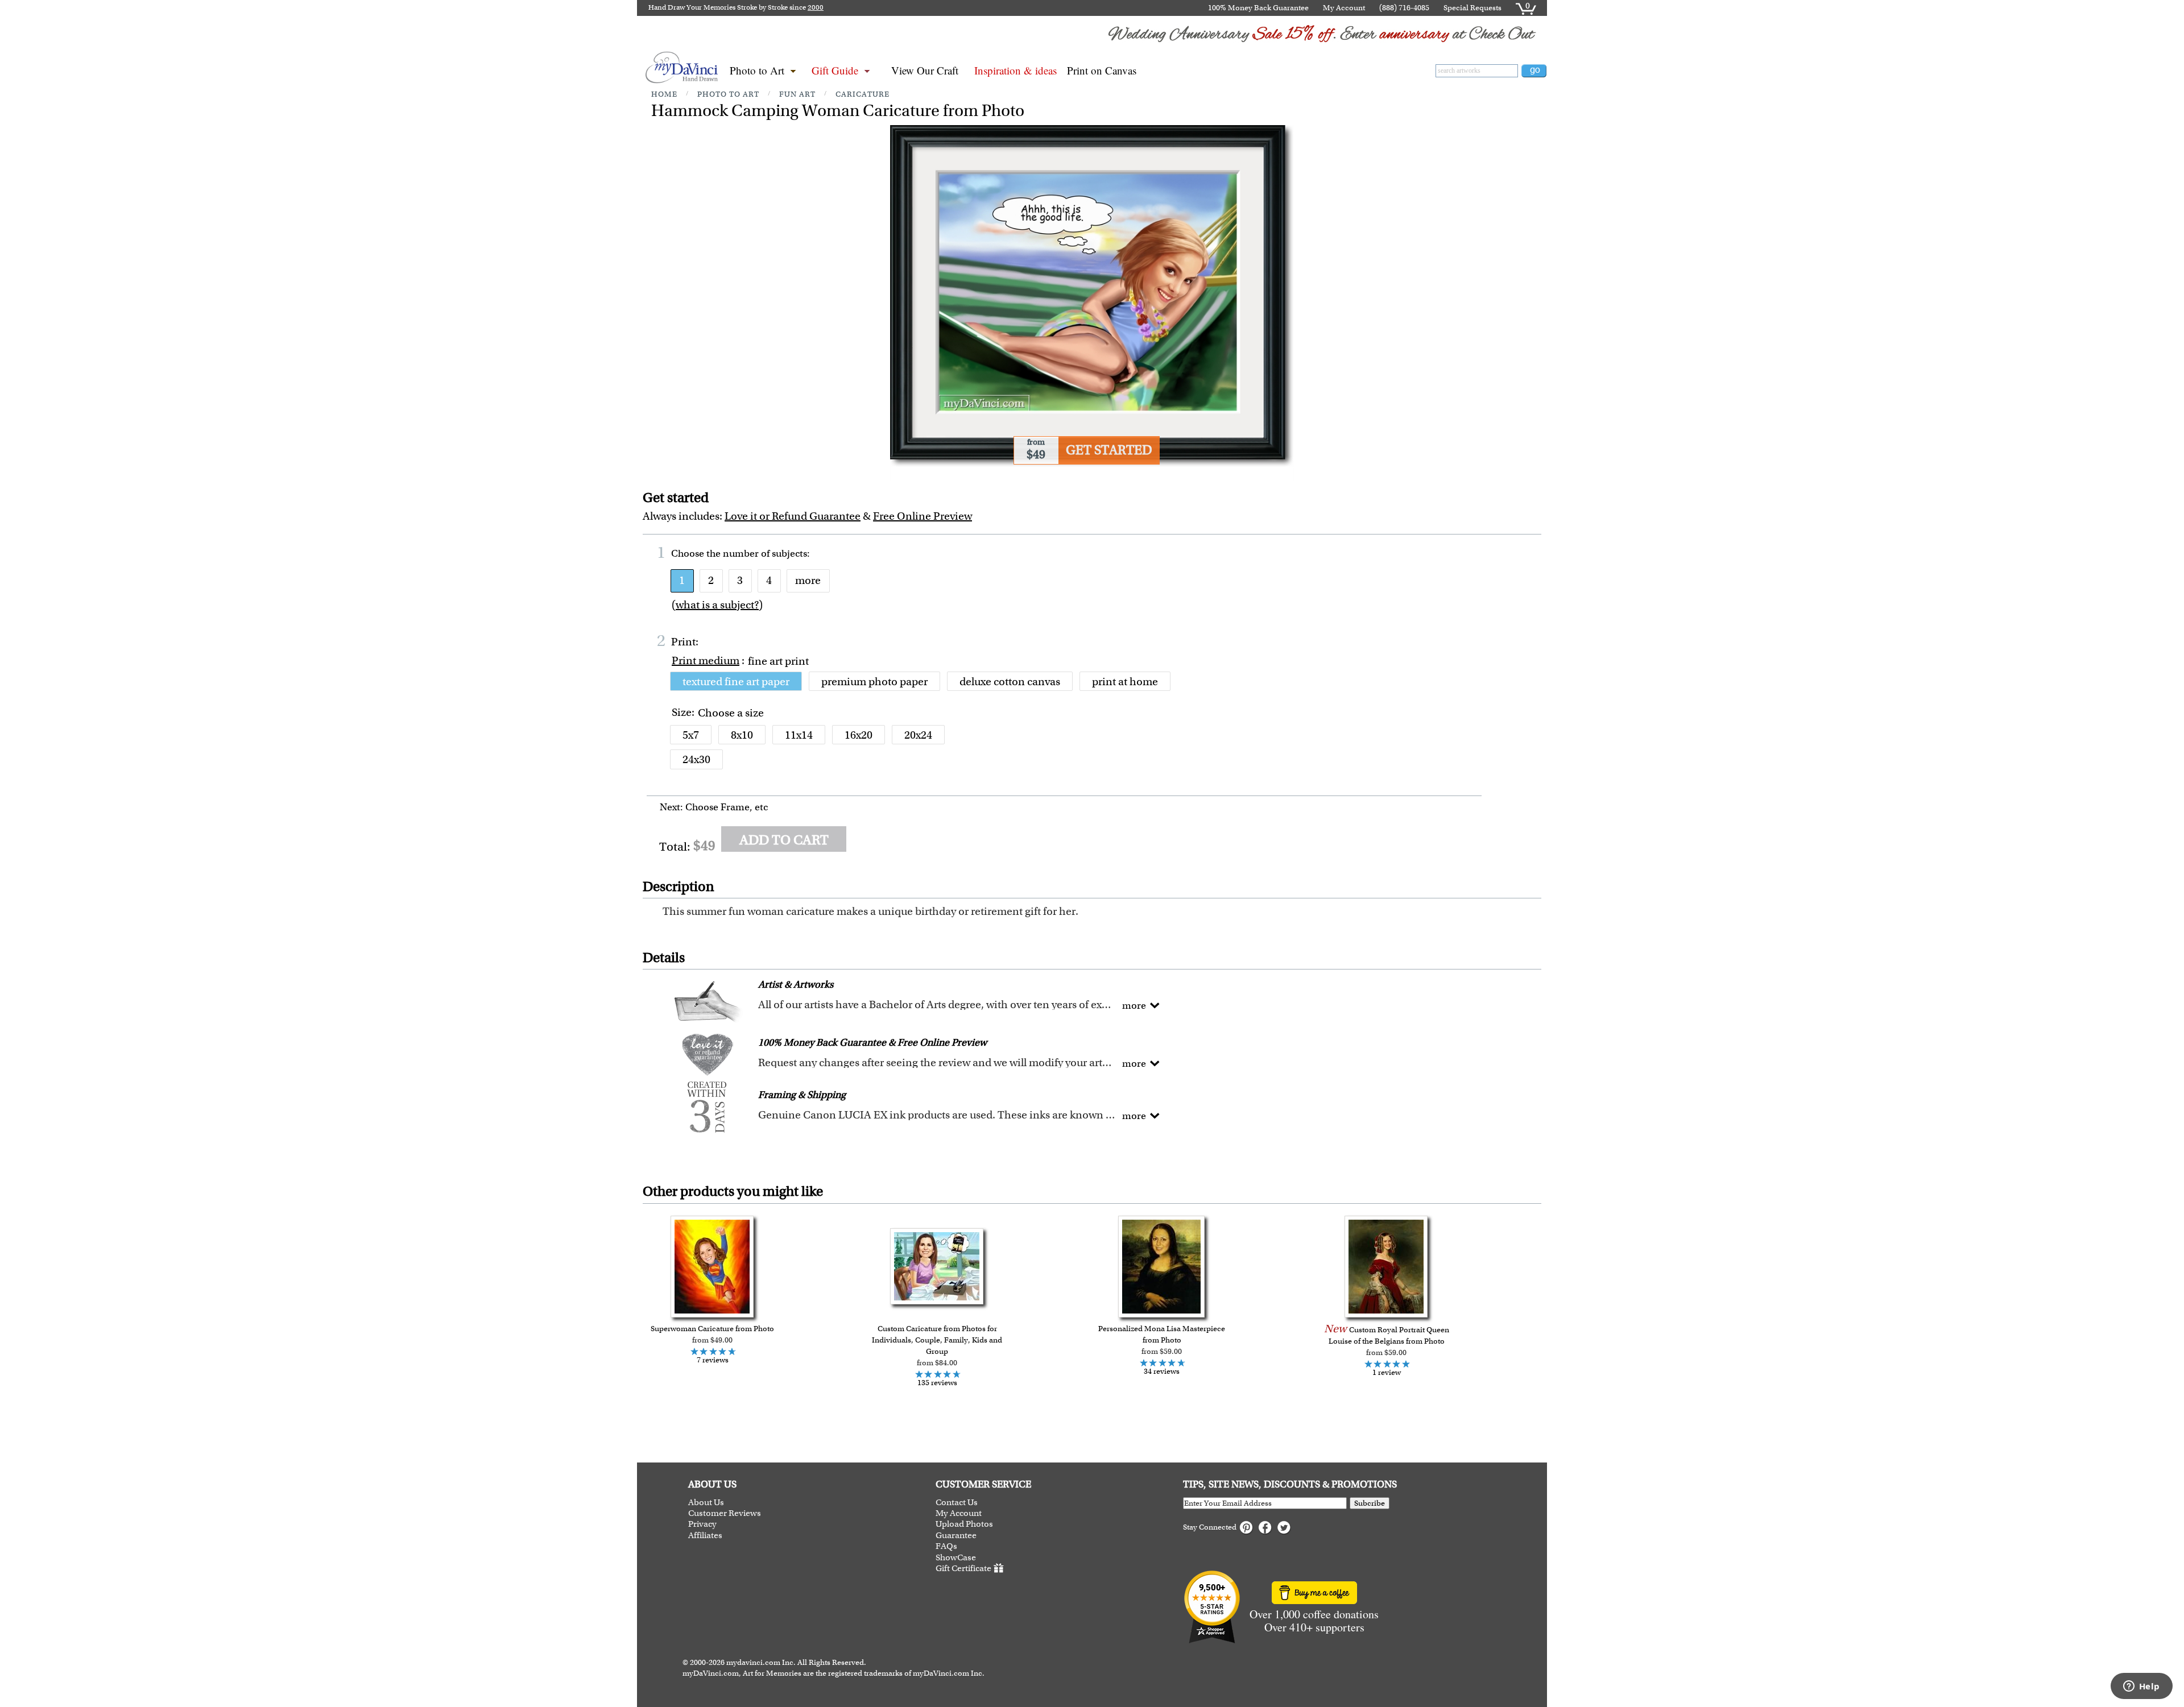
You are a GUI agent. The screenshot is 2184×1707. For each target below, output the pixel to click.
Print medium (706, 660)
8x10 (742, 735)
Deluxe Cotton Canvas (1010, 681)
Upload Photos (964, 1524)
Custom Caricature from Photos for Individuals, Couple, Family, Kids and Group (937, 1340)
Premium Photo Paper (874, 681)
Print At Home (1125, 681)
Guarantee (956, 1536)
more (808, 580)
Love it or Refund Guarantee (793, 516)
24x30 (696, 759)
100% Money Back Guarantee (1258, 8)
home (664, 94)
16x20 (859, 735)
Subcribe (1370, 1503)
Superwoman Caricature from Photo (712, 1329)
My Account (1344, 8)
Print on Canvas (1102, 70)
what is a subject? (717, 605)
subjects (789, 553)
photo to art (728, 94)
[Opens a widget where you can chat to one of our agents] (2141, 1687)
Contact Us (957, 1503)
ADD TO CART (784, 840)
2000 (816, 7)
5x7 (691, 735)
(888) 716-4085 (1404, 8)
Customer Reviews (725, 1513)
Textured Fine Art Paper (736, 681)
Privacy (702, 1524)
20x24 (918, 735)
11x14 (799, 735)
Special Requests (1472, 8)
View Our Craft (925, 70)
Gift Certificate (963, 1568)
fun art (797, 94)
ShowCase (956, 1558)
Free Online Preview (923, 516)
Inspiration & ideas (1016, 70)
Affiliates (705, 1536)
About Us (706, 1503)
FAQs (946, 1546)
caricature (863, 94)
